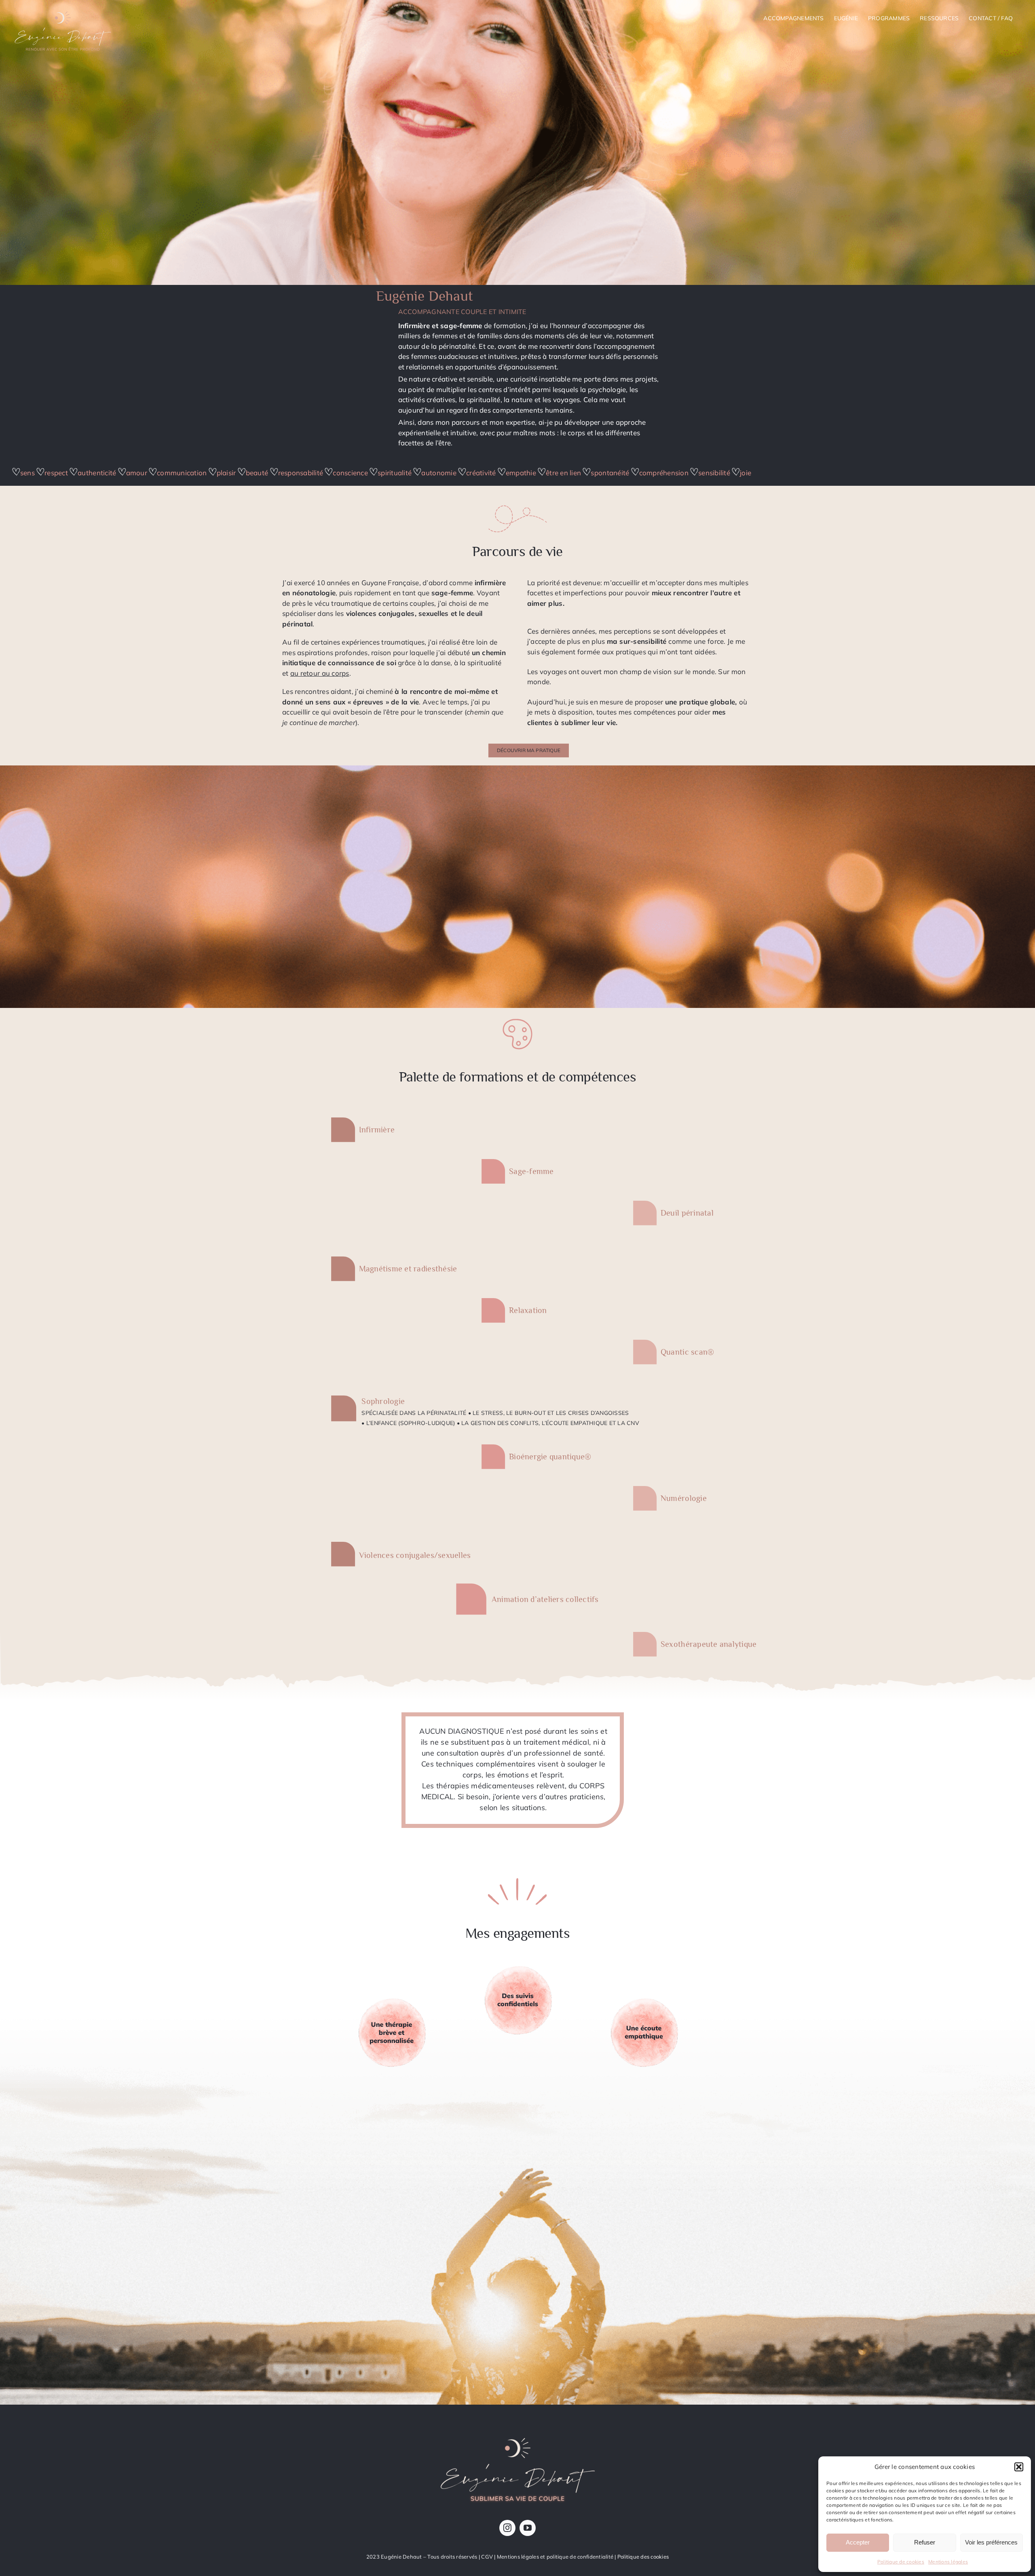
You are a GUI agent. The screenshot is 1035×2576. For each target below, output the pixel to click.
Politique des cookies (643, 2557)
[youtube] (528, 2528)
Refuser (925, 2542)
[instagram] (507, 2528)
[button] (1019, 2467)
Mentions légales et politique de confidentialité (555, 2557)
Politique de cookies (901, 2562)
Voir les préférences (991, 2542)
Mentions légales (948, 2562)
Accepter (858, 2542)
